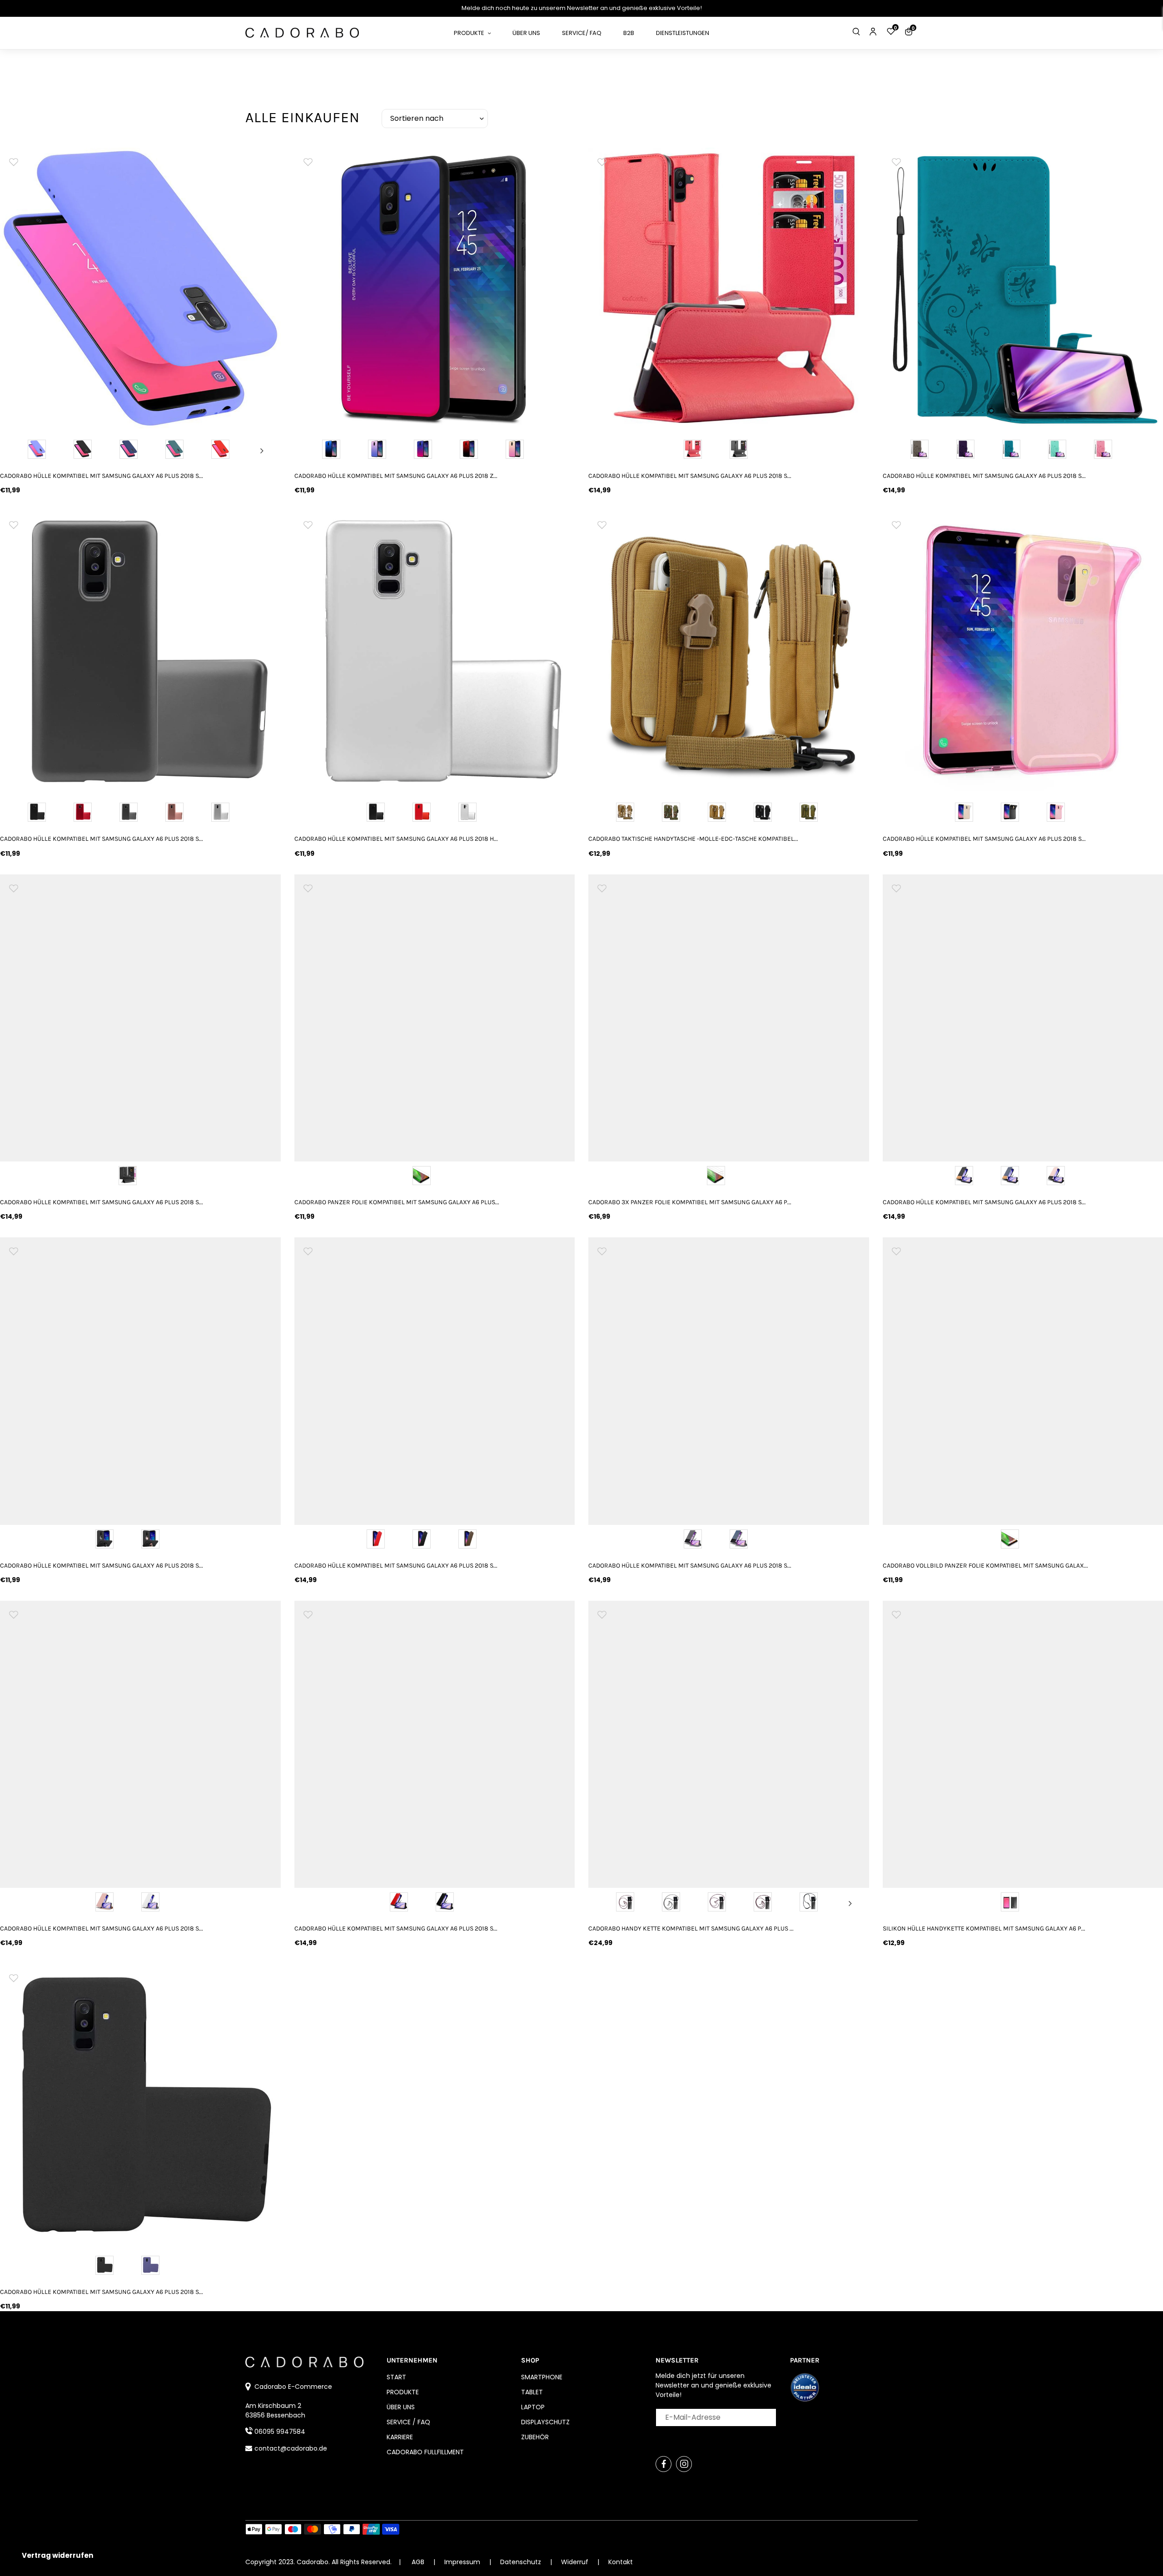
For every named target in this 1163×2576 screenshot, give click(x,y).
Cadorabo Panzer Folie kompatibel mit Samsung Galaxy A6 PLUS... (397, 1202)
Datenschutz (522, 2562)
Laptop (533, 2407)
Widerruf (576, 2562)
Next (262, 451)
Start (396, 2377)
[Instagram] (684, 2464)
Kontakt (621, 2562)
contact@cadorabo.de (291, 2448)
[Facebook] (664, 2464)
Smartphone (542, 2377)
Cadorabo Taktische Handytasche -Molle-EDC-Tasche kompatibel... (693, 839)
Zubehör (535, 2437)
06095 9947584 (280, 2432)
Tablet (532, 2392)
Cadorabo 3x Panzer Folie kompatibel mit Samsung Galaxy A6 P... (690, 1202)
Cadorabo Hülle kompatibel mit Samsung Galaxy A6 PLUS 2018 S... (102, 476)
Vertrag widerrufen (57, 2555)
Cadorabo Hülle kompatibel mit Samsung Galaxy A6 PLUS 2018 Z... (396, 476)
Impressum (463, 2562)
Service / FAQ (408, 2422)
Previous (19, 451)
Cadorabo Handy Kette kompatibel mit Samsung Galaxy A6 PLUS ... (691, 1928)
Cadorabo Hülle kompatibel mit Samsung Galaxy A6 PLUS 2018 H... (396, 839)
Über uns (401, 2407)
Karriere (400, 2437)
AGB (418, 2562)
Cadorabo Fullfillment (425, 2452)
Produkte (403, 2392)
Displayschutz (545, 2422)
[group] (140, 288)
